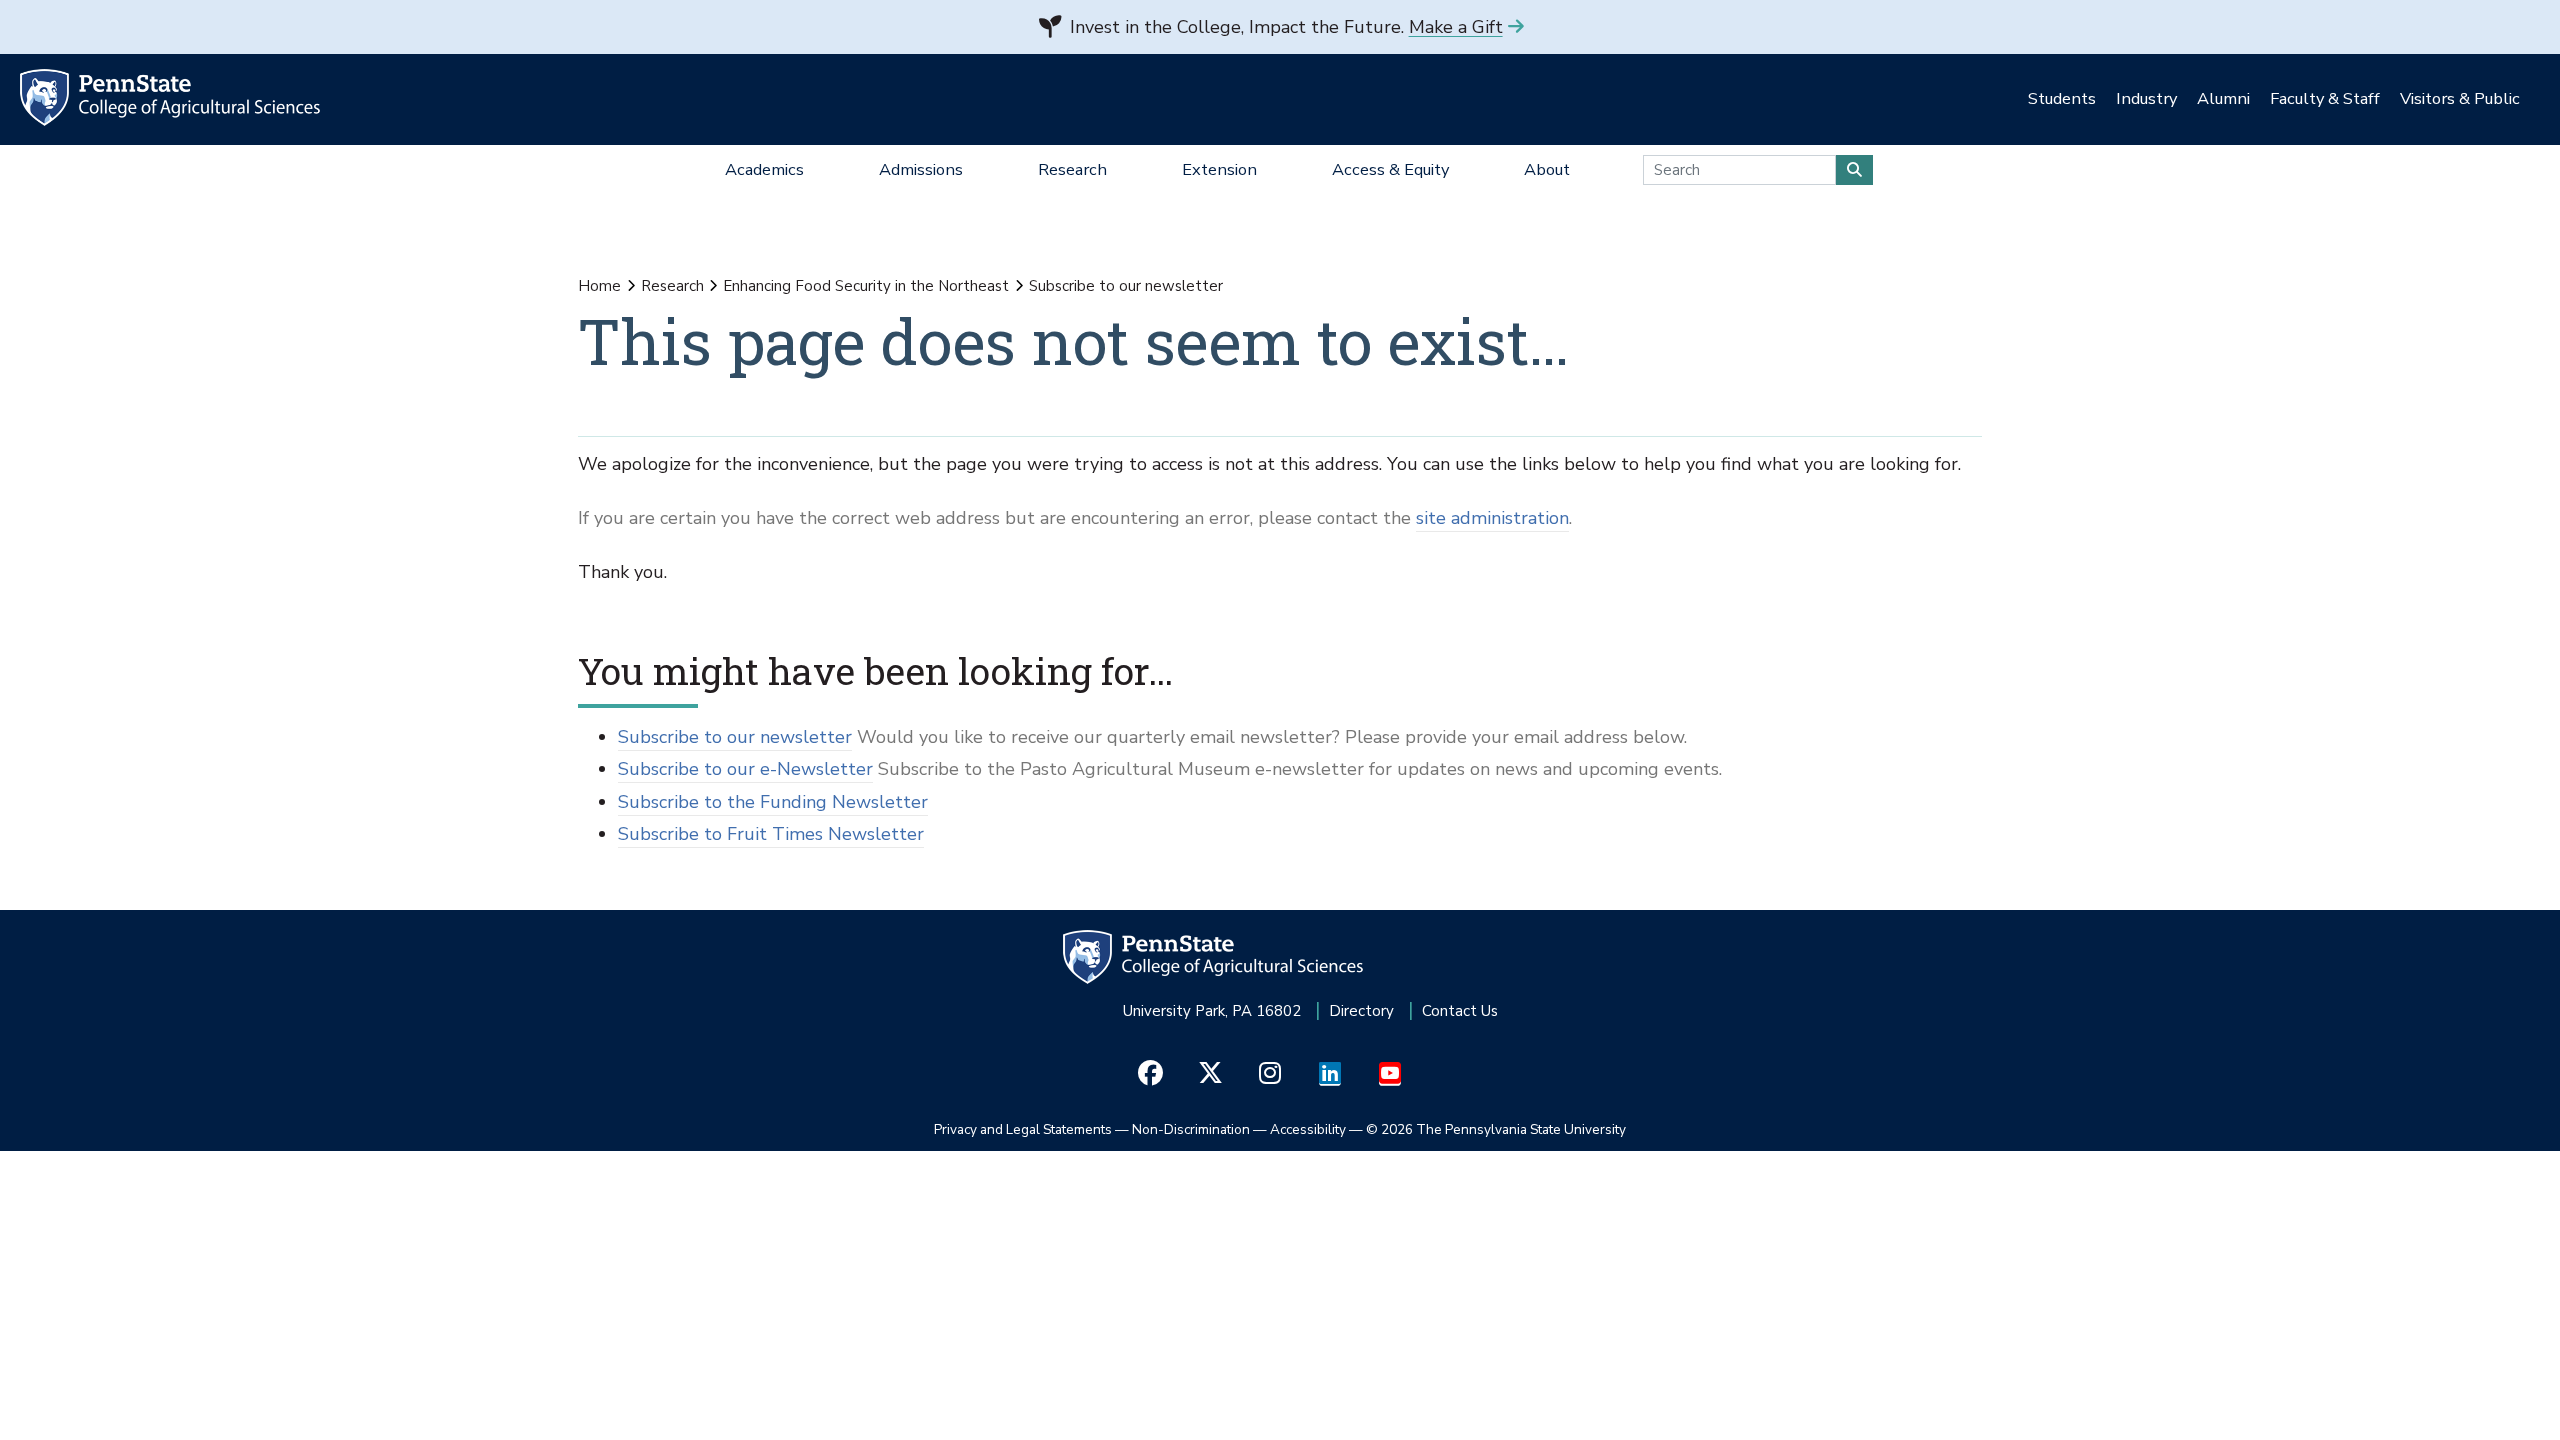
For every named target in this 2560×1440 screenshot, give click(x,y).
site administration (1492, 518)
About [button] (1547, 169)
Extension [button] (1219, 169)
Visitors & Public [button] (2460, 98)
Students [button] (2062, 98)
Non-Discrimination (1191, 1129)
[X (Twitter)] (1210, 1074)
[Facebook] (1150, 1074)
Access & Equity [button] (1390, 169)
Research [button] (1072, 169)
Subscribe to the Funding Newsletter (773, 802)
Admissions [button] (921, 169)
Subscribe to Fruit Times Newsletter (771, 834)
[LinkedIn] (1330, 1074)
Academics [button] (764, 169)
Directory (1361, 1011)
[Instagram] (1270, 1074)
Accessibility (1308, 1129)
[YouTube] (1390, 1074)
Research (672, 286)
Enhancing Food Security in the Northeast (866, 286)
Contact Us (1460, 1011)
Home (599, 286)
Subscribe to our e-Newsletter (745, 769)
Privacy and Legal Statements (1023, 1129)
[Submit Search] (1854, 170)
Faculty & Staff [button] (2325, 98)
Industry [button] (2146, 98)
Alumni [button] (2223, 98)
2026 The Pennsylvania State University (1496, 1129)
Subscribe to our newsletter (735, 737)
